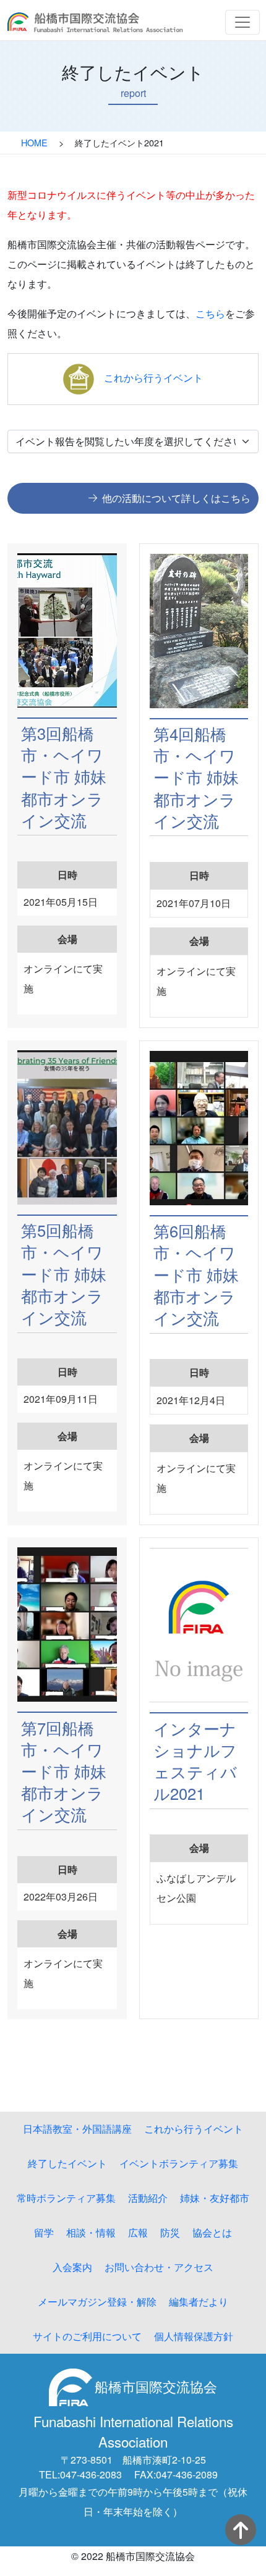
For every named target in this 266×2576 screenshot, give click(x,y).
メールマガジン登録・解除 (97, 2302)
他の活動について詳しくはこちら (176, 498)
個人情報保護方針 (194, 2336)
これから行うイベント (153, 378)
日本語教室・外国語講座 (77, 2129)
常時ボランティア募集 (66, 2198)
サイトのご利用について (87, 2336)
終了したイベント (67, 2163)
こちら (210, 313)
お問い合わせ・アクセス (159, 2267)
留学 (44, 2232)
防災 (170, 2232)
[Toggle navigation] (242, 22)
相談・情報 (91, 2232)
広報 (138, 2232)
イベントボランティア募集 (179, 2163)
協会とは (212, 2232)
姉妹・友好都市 (215, 2198)
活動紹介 (148, 2198)
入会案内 (72, 2267)
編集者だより (199, 2302)
